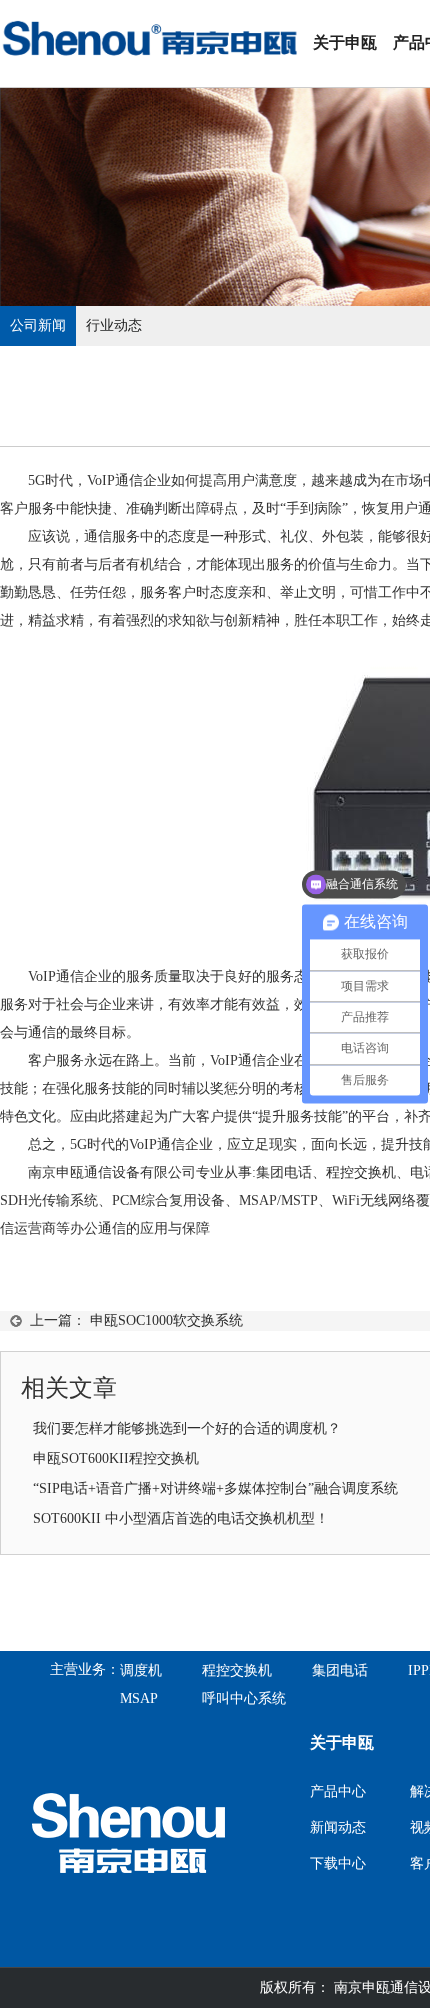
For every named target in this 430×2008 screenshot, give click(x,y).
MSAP (139, 1698)
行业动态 (114, 325)
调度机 (141, 1670)
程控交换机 (361, 1172)
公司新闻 (38, 325)
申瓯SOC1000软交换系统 (166, 1320)
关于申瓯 (345, 42)
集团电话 (340, 1670)
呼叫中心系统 (244, 1698)
